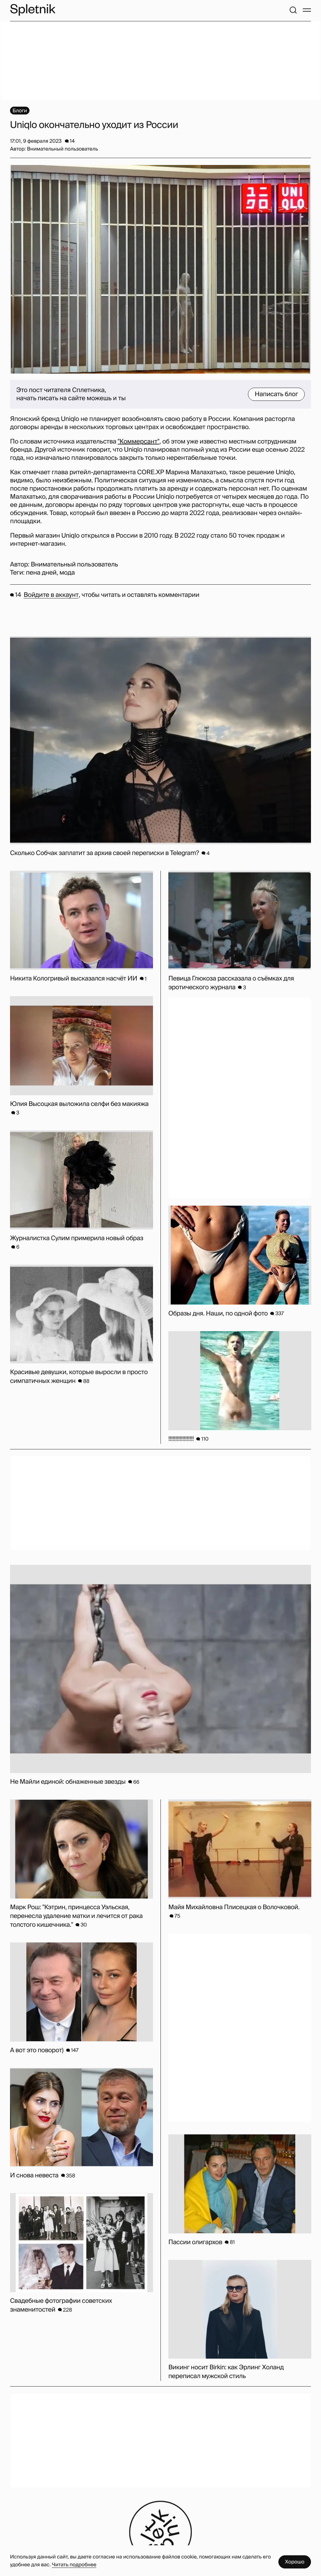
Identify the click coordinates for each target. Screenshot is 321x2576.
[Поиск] (293, 10)
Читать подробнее (74, 2565)
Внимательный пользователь (74, 565)
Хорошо (295, 2562)
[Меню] (307, 10)
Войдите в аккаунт (51, 595)
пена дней (41, 573)
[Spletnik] (33, 10)
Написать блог (276, 394)
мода (67, 573)
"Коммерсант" (139, 442)
